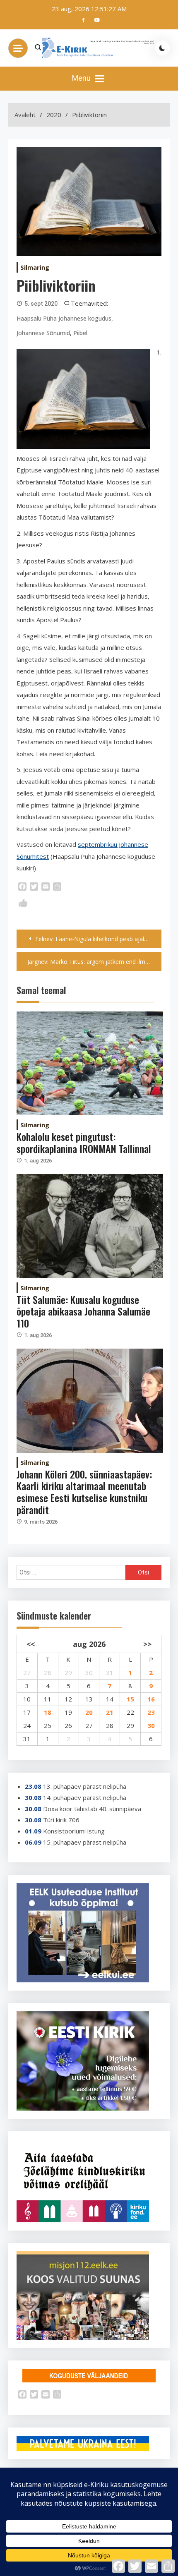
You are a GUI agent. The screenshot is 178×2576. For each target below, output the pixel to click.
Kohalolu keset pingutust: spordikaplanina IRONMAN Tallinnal (84, 1142)
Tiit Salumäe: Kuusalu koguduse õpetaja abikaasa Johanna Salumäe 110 (83, 1311)
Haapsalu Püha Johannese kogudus (64, 318)
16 (151, 1699)
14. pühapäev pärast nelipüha (85, 1797)
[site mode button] (162, 48)
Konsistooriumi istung (74, 1831)
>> (147, 1644)
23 (151, 1712)
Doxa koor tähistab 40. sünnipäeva (92, 1809)
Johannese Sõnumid (43, 333)
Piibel (80, 333)
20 (89, 1712)
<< (31, 1644)
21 (110, 1712)
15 (130, 1699)
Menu (82, 78)
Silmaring (35, 267)
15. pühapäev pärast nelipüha (85, 1842)
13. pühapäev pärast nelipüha (85, 1786)
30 (151, 1725)
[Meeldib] (23, 905)
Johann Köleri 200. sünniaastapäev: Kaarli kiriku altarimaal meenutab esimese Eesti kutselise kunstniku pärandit (84, 1492)
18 (48, 1712)
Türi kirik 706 (61, 1820)
